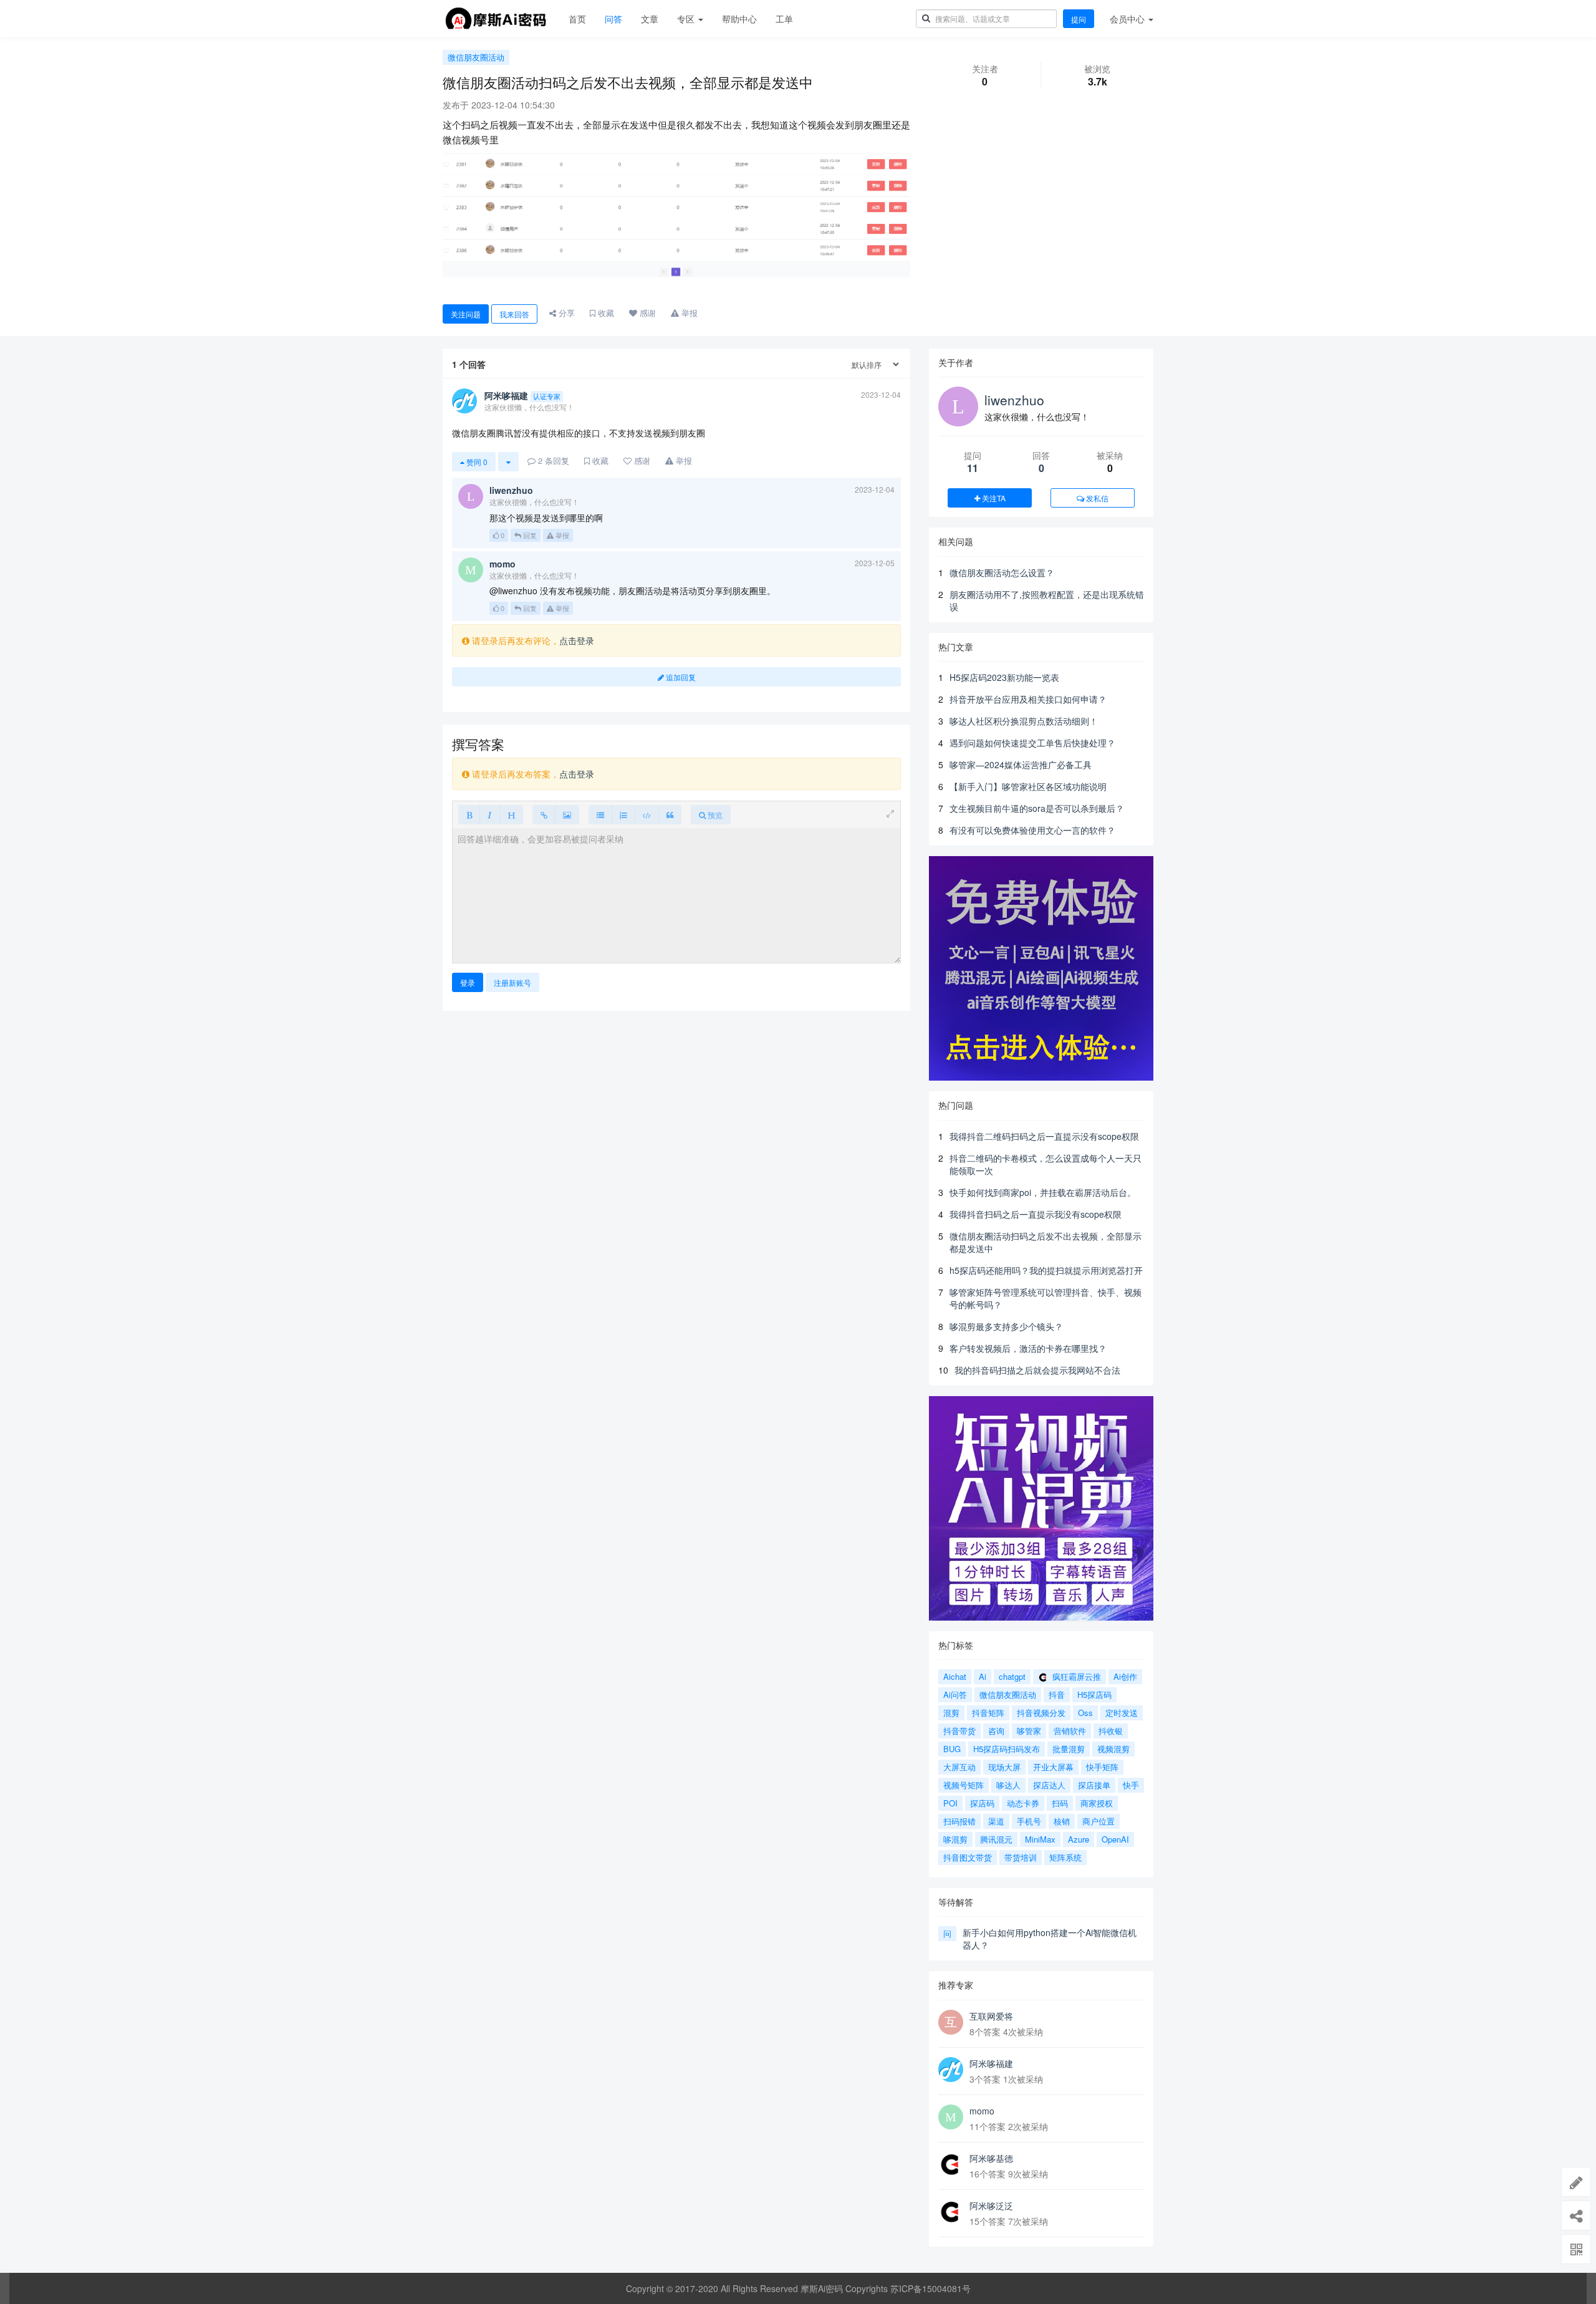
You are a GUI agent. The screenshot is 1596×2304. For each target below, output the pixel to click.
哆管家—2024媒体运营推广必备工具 (1021, 764)
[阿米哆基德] (951, 2164)
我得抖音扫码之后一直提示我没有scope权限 (1036, 1214)
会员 (1127, 19)
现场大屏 (1004, 1767)
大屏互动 (959, 1767)
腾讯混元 (996, 1839)
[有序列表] (623, 815)
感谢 (647, 313)
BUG (952, 1749)
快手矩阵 (1102, 1767)
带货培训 (1021, 1857)
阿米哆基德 (991, 2158)
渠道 (996, 1821)
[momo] (951, 2117)
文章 (650, 19)
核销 (1062, 1821)
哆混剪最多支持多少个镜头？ (1006, 1326)
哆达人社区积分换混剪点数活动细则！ (1024, 721)
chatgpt (1012, 1676)
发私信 (1096, 498)
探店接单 (1094, 1785)
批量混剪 (1069, 1749)
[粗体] (469, 815)
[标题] (511, 815)
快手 (1131, 1785)
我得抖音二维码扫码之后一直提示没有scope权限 (1044, 1136)
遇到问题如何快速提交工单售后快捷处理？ (1032, 743)
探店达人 (1049, 1785)
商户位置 (1098, 1821)
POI (950, 1803)
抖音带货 (959, 1731)
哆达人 (1008, 1785)
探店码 (982, 1803)
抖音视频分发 (1041, 1713)
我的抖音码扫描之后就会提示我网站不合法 (1037, 1370)
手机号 (1029, 1821)
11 (973, 468)
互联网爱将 (991, 2016)
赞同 (476, 462)
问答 (613, 19)
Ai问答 (955, 1694)
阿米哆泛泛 (991, 2205)
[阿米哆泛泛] (951, 2212)
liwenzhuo (1014, 400)
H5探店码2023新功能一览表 (1004, 677)
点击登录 (577, 640)
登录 (468, 982)
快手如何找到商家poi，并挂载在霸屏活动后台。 (1043, 1192)
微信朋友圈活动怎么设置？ (1002, 572)
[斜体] (490, 815)
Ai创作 (1125, 1676)
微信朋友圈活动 (476, 57)
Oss (1085, 1713)
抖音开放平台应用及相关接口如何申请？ (1028, 699)
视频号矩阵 (964, 1785)
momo (982, 2111)
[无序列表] (600, 815)
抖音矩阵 (988, 1713)
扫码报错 (959, 1821)
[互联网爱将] (951, 2022)
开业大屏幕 (1053, 1767)
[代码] (647, 815)
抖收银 (1111, 1731)
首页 (577, 19)
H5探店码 (1094, 1694)
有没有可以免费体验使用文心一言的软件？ (1032, 830)
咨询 (996, 1731)
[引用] (670, 815)
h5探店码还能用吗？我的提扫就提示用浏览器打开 (1046, 1270)
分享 (565, 313)
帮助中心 (739, 19)
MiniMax (1040, 1839)
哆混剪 (955, 1839)
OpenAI (1115, 1839)
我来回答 (514, 314)
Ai (983, 1676)
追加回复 (680, 677)
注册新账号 (512, 982)
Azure (1079, 1839)
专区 (687, 19)
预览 (714, 815)
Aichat (955, 1676)
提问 (1079, 19)
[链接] (544, 815)
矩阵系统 (1065, 1857)
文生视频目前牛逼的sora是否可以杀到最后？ (1037, 808)
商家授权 (1097, 1803)
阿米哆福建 (991, 2063)
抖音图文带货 (968, 1857)
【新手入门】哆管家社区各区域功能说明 (1028, 786)
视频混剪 (1113, 1749)
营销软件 (1070, 1731)
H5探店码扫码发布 (1007, 1749)
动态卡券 (1023, 1803)
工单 (784, 19)
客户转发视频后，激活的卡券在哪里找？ (1028, 1348)
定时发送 (1122, 1713)
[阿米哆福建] (951, 2070)
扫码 (1060, 1803)
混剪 (951, 1713)
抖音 (1057, 1694)
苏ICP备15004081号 (930, 2288)
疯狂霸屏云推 (1075, 1676)
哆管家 (1029, 1731)
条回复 (554, 460)
